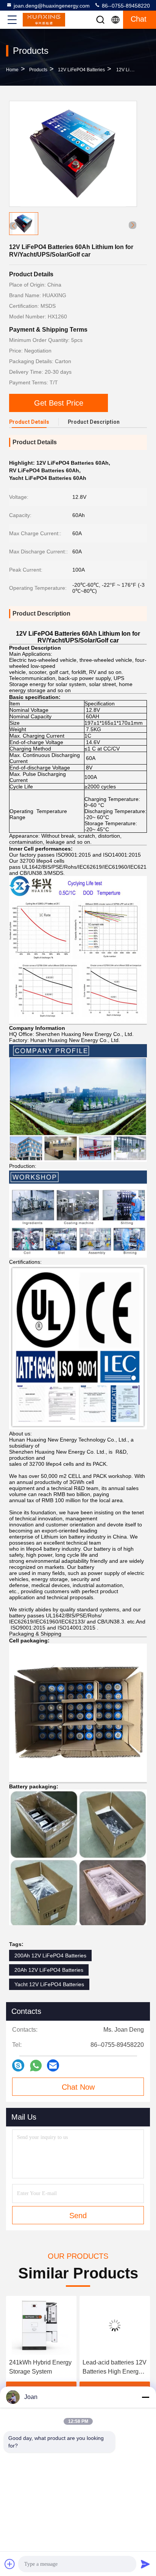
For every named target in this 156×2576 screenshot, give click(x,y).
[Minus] (145, 2397)
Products (38, 70)
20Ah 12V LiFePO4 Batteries (49, 1970)
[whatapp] (36, 2066)
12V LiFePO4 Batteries (81, 70)
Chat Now (78, 2087)
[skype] (18, 2065)
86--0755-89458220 (125, 6)
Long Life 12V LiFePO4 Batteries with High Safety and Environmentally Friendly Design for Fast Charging (115, 2368)
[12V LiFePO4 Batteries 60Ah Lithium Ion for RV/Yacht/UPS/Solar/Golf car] (73, 154)
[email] (53, 2065)
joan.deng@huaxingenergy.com (52, 6)
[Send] (145, 2564)
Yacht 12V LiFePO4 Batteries (49, 1984)
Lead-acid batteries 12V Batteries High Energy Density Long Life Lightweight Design (41, 2368)
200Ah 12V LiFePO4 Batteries (50, 1956)
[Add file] (10, 2564)
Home (12, 70)
